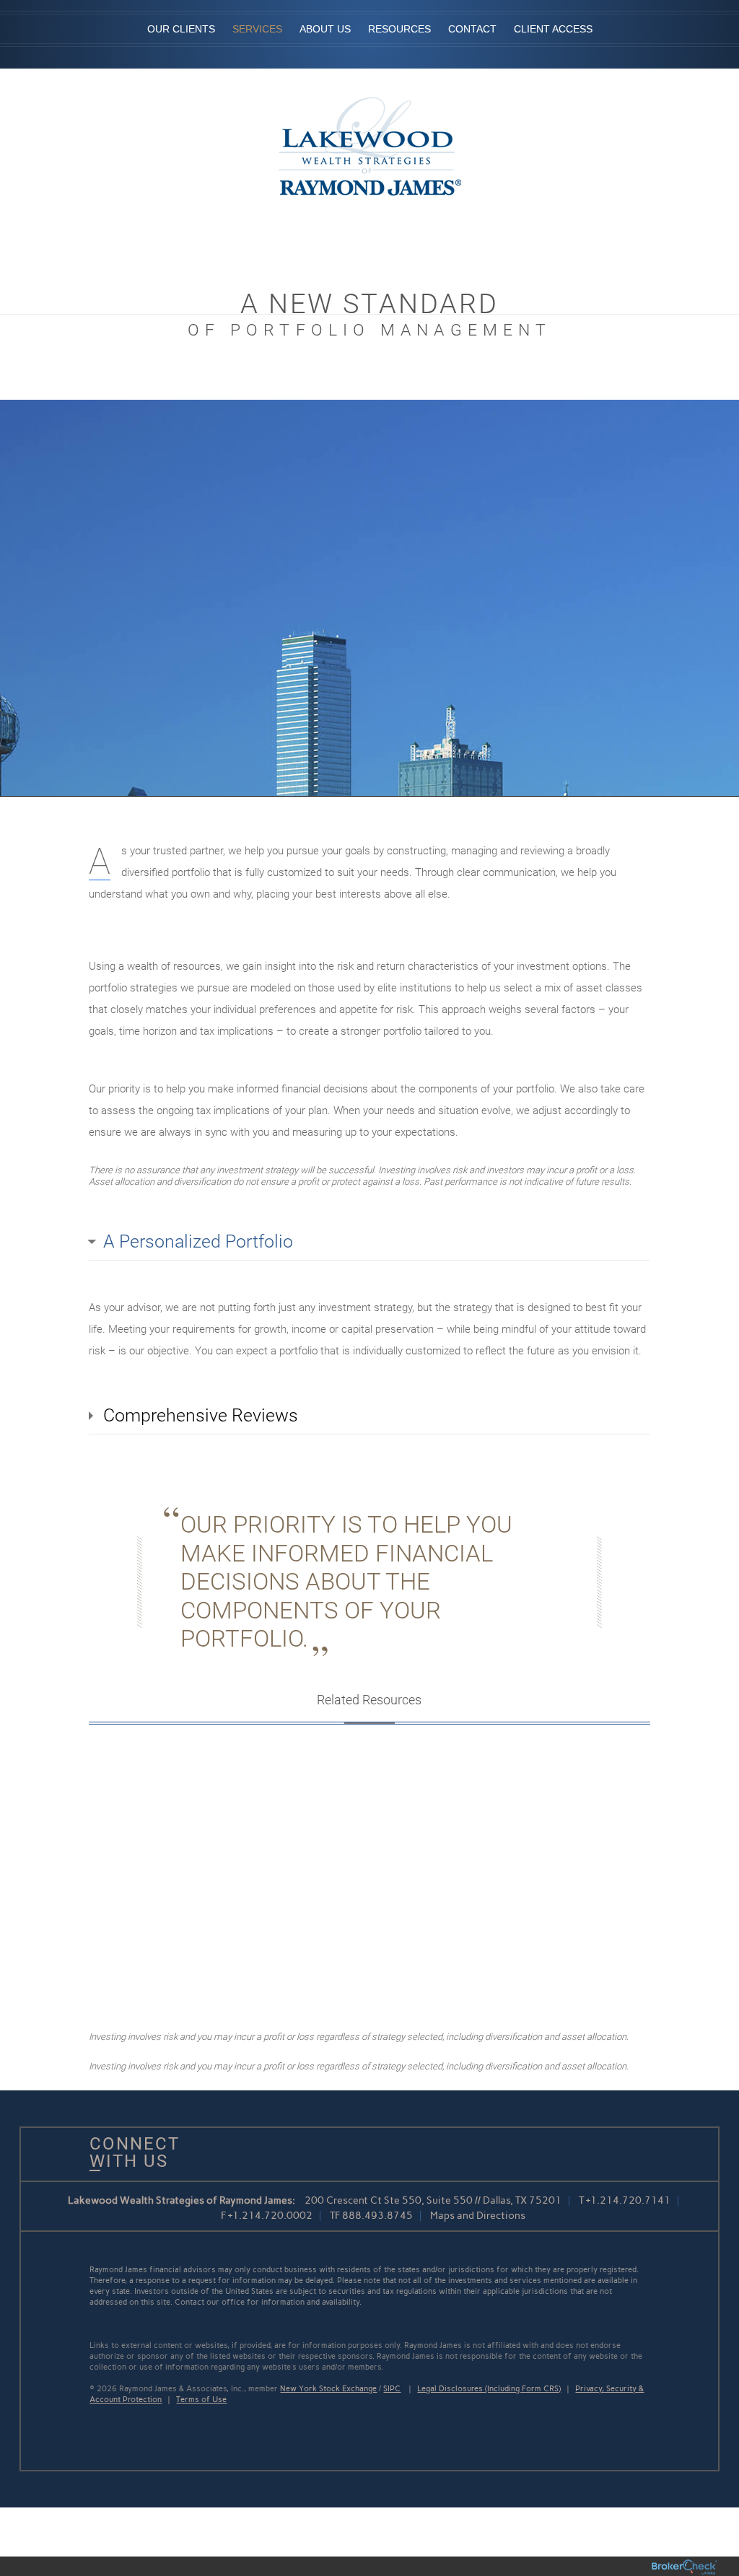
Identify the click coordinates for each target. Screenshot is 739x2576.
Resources (399, 29)
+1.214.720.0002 (270, 2216)
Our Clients (181, 29)
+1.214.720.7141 (628, 2200)
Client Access (553, 29)
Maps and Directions (478, 2216)
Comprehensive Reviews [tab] (201, 1415)
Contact (472, 29)
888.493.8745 (377, 2216)
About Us (325, 29)
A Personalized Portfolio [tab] (198, 1241)
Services (257, 29)
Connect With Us (129, 2152)
